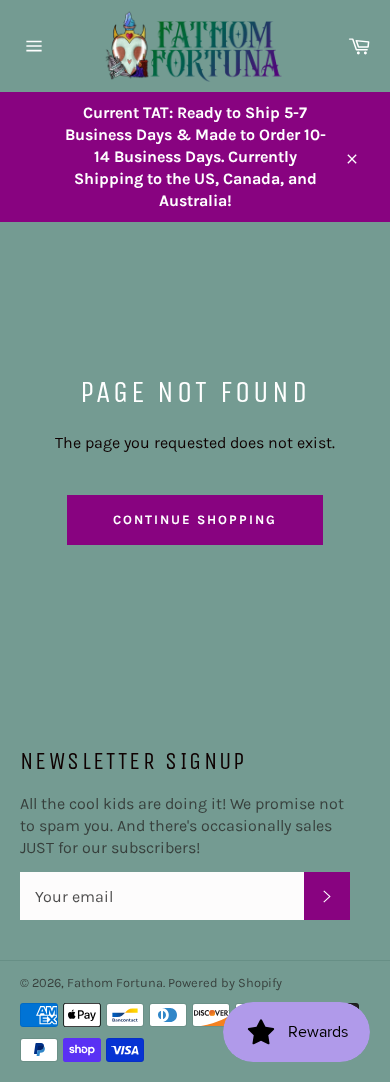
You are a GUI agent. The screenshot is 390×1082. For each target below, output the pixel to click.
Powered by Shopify (225, 982)
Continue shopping (194, 519)
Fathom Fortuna (115, 982)
